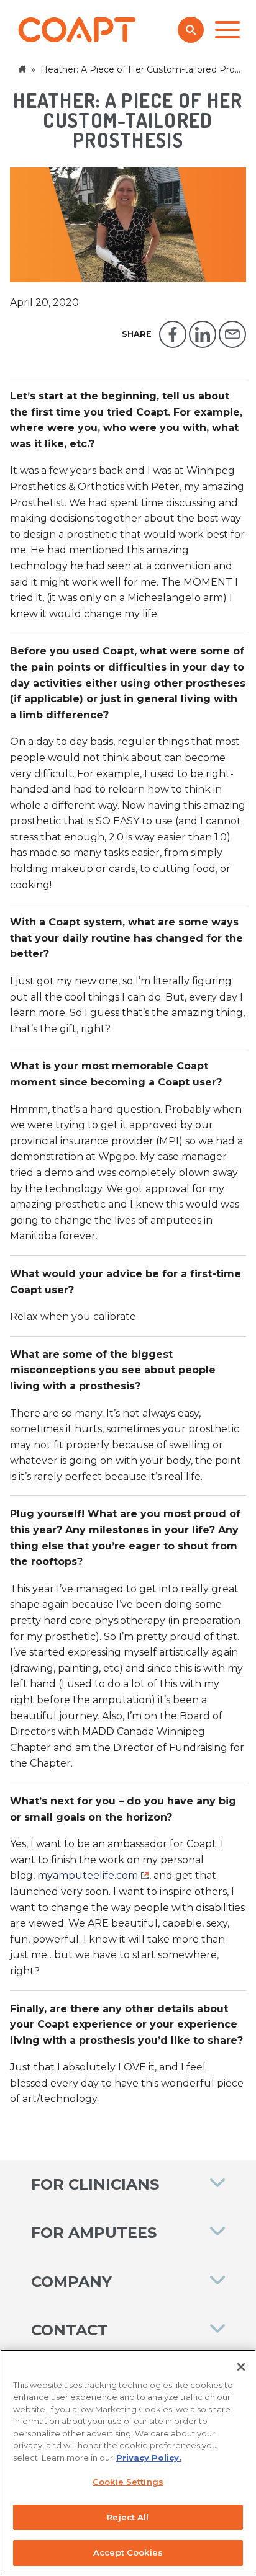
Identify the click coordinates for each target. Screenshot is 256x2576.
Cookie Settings (128, 2482)
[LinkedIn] (203, 334)
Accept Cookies (128, 2552)
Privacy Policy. (149, 2458)
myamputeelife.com (88, 1875)
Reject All (128, 2517)
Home (24, 69)
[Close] (241, 2367)
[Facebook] (173, 334)
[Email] (232, 334)
